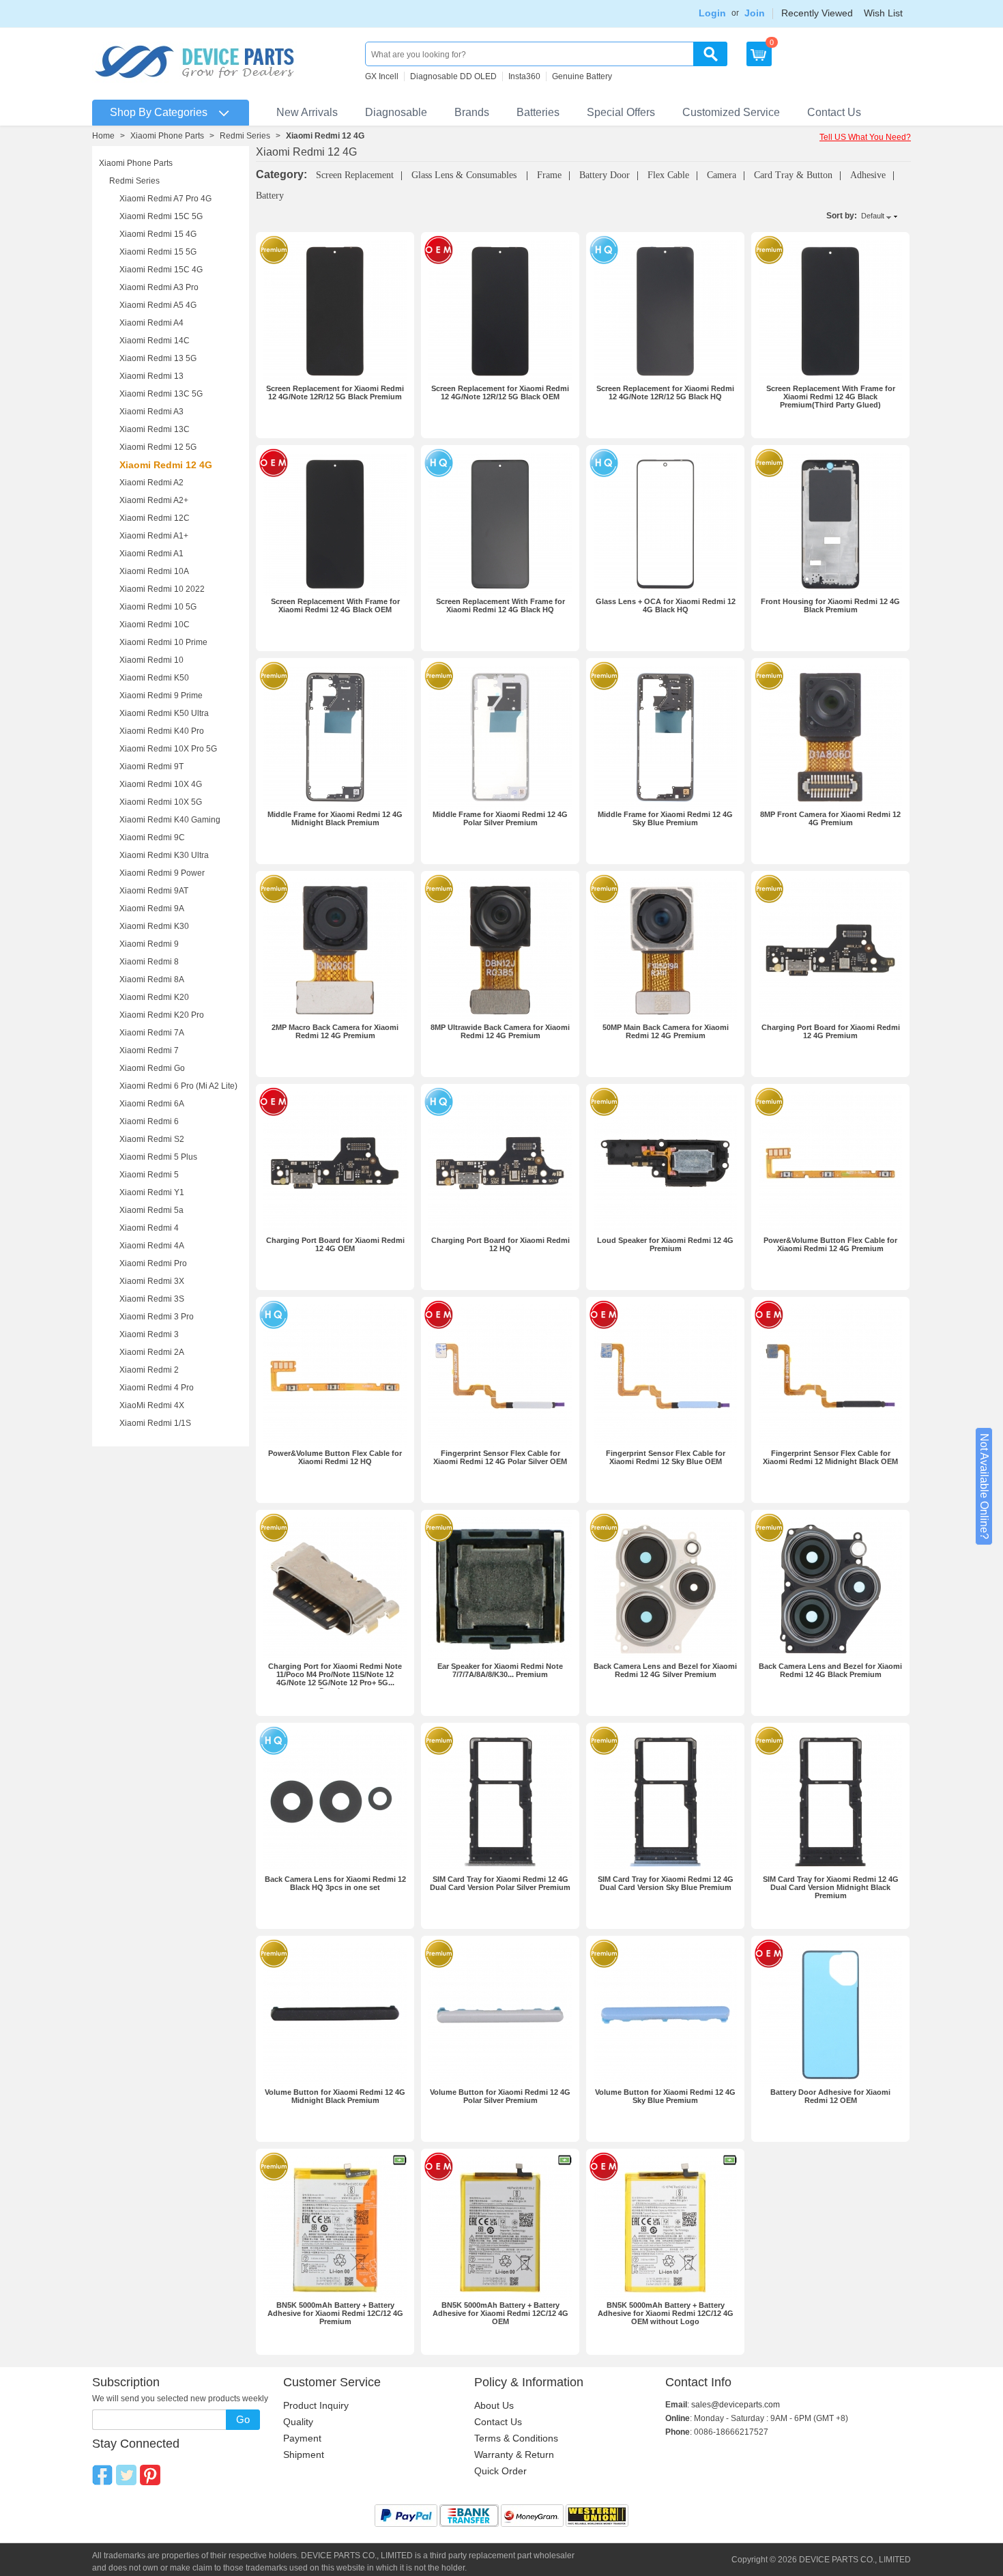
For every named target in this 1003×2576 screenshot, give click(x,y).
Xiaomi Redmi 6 (149, 1121)
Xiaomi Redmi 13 (151, 376)
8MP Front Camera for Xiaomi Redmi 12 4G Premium (830, 818)
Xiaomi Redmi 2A (152, 1352)
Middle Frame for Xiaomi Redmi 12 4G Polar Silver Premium (500, 818)
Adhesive (868, 175)
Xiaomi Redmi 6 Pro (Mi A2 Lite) (178, 1086)
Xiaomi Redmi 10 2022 (162, 589)
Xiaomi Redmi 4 (149, 1228)
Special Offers (621, 112)
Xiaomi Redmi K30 (154, 926)
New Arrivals (307, 112)
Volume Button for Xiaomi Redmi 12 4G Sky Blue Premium (665, 2096)
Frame (549, 175)
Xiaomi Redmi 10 (151, 660)
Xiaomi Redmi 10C (155, 625)
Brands (472, 112)
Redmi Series (245, 136)
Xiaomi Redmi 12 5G (158, 447)
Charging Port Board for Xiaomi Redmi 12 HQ (500, 1244)
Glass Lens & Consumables (465, 175)
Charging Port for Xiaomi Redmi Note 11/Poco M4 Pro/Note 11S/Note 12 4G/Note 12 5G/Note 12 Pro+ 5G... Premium (335, 1678)
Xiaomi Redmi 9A (152, 908)
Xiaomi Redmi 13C (155, 429)
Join (755, 13)
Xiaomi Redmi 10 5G (158, 607)
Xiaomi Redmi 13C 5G (161, 394)
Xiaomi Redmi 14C (155, 341)
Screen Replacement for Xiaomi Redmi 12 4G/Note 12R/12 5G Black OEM (500, 392)
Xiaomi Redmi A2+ (154, 500)
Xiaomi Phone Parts (167, 136)
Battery (270, 196)
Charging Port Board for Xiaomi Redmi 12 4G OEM (335, 1244)
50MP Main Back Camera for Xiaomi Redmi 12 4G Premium (666, 1031)
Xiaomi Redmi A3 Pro (159, 287)
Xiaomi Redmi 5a (151, 1210)
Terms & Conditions (516, 2438)
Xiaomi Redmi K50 (154, 678)
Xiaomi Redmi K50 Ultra (164, 713)
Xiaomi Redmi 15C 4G (161, 270)
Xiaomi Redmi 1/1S (155, 1423)
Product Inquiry (316, 2405)
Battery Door (605, 175)
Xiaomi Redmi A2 (151, 483)
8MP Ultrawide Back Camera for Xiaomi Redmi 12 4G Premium (500, 1031)
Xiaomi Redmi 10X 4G (161, 784)
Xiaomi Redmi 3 (149, 1334)
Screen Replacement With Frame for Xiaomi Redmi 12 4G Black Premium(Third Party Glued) (831, 397)
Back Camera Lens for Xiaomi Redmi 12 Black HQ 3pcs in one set (335, 1883)
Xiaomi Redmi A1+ (154, 536)
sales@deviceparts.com (736, 2405)
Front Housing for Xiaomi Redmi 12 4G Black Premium (830, 605)
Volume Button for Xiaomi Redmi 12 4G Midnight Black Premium (335, 2096)
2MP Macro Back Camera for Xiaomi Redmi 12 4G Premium (335, 1031)
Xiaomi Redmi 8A (152, 979)
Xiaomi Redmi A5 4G (158, 305)
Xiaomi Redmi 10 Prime (163, 642)
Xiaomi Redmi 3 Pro (157, 1317)
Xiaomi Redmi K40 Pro (162, 731)
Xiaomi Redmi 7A (152, 1033)
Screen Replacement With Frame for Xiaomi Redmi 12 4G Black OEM (335, 605)
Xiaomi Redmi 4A (152, 1246)
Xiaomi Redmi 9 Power (162, 873)
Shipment (304, 2455)
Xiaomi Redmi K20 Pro (162, 1015)
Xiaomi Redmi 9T (151, 767)
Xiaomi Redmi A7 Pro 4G (165, 199)
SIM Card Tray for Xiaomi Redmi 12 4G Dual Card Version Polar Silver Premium (500, 1883)
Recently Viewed (817, 13)
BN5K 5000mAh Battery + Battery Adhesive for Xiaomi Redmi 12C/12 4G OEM (500, 2313)
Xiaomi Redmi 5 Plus (158, 1157)
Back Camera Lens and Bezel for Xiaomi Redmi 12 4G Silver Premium (665, 1670)
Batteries (538, 112)
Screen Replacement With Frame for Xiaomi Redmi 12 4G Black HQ (500, 605)
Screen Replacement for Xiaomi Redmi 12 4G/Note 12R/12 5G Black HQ (665, 392)
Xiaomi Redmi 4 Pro (157, 1388)
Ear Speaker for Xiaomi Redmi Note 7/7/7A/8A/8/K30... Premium (500, 1670)
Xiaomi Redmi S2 (152, 1139)
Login (712, 13)
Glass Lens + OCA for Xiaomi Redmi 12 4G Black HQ (666, 605)
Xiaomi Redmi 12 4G (166, 465)
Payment (302, 2438)
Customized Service (731, 112)
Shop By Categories (159, 112)
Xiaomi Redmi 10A (154, 571)
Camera (722, 175)
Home (103, 136)
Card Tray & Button (793, 175)
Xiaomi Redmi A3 (151, 412)
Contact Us (834, 112)
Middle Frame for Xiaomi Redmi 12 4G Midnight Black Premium (335, 818)
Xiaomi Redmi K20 (154, 997)
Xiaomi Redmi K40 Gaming (170, 820)
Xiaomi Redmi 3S (152, 1299)
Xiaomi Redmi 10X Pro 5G (168, 749)
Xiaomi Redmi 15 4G (158, 234)
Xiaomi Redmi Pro (153, 1263)
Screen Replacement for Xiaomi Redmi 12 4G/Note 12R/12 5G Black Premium (335, 392)
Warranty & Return (514, 2455)
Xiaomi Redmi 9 (149, 944)
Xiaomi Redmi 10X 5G (161, 802)
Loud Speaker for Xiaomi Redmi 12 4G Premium (665, 1244)
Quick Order (500, 2471)
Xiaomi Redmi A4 (151, 323)
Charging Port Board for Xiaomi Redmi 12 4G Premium (831, 1031)
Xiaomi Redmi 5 (149, 1175)
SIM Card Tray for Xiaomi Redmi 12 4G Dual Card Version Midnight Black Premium (831, 1887)
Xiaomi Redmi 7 (149, 1050)
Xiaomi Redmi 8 (149, 962)
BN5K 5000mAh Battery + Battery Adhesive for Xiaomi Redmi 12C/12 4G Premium (335, 2313)
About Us (494, 2405)
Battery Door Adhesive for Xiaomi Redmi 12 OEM (830, 2096)
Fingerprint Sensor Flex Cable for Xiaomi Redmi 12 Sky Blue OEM (666, 1457)
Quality (298, 2422)
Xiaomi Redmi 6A (152, 1104)
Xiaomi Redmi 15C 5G (161, 216)
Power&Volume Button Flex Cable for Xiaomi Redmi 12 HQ (335, 1457)
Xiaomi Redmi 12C (155, 518)
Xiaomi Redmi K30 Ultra (164, 855)
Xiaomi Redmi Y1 (152, 1192)
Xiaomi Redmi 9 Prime (161, 696)
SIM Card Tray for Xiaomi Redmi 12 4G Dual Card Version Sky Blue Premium (666, 1883)
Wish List (883, 13)
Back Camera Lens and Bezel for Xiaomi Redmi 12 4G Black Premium (830, 1670)
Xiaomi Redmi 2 (149, 1370)
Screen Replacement (355, 175)
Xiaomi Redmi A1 (151, 554)
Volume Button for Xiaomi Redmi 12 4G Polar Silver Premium (500, 2096)
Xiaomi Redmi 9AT (154, 891)
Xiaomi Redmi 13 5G (158, 358)
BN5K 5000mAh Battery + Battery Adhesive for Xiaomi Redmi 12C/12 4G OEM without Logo (666, 2313)
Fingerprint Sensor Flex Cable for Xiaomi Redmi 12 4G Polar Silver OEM (500, 1457)
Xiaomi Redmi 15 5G (158, 252)
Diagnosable (396, 112)
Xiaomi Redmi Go (152, 1068)
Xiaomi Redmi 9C (152, 838)
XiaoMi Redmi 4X (152, 1405)
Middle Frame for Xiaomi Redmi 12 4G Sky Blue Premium (665, 818)
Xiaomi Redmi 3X (152, 1281)
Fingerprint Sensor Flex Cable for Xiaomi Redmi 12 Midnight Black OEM (830, 1457)
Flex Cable (668, 175)
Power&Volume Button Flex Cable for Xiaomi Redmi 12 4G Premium (830, 1244)
